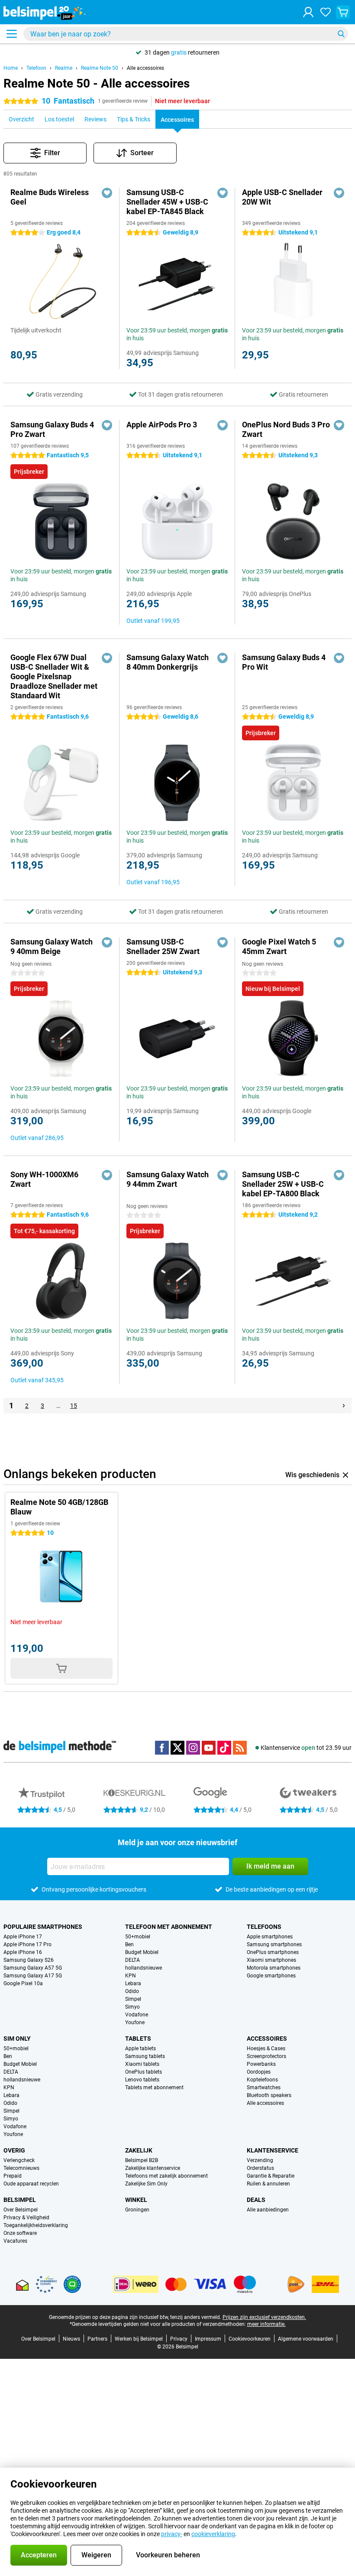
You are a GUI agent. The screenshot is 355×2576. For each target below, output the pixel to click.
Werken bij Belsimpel (139, 2339)
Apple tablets (140, 2048)
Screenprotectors (266, 2056)
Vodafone (137, 2015)
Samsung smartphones (274, 1944)
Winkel (136, 2200)
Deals (256, 2200)
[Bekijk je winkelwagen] (343, 12)
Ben (129, 1944)
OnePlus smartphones (273, 1952)
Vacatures (15, 2241)
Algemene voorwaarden (306, 2339)
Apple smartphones (270, 1937)
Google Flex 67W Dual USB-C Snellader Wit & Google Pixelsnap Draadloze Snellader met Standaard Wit (54, 676)
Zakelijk (139, 2150)
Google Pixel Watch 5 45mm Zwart (279, 946)
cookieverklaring (213, 2534)
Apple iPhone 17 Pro (27, 1944)
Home (11, 68)
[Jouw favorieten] (326, 12)
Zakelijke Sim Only (146, 2184)
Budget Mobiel (142, 1952)
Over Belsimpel (21, 2210)
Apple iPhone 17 (23, 1937)
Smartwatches (264, 2088)
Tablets (138, 2039)
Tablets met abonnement (154, 2088)
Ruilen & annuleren (268, 2184)
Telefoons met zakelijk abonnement (166, 2176)
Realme (64, 68)
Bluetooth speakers (269, 2095)
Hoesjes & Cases (266, 2048)
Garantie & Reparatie (271, 2176)
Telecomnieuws (21, 2168)
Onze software (20, 2233)
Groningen (137, 2210)
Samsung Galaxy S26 (29, 1960)
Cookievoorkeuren (250, 2339)
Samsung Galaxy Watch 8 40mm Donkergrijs (168, 662)
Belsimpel (20, 2200)
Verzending (260, 2160)
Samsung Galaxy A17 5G (33, 1976)
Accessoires (267, 2039)
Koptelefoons (262, 2080)
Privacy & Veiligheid (26, 2218)
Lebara (133, 1983)
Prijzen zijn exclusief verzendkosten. (264, 2317)
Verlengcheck (19, 2160)
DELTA (132, 1960)
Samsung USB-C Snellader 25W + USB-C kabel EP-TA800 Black (283, 1184)
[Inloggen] (308, 12)
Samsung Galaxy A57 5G (33, 1968)
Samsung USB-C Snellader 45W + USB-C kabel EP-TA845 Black (167, 202)
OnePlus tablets (144, 2072)
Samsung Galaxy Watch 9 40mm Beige (52, 946)
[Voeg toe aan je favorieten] (107, 193)
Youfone (135, 2022)
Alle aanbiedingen (268, 2210)
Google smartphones (271, 1976)
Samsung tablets (145, 2056)
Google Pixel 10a (23, 1983)
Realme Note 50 (100, 68)
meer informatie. (266, 2324)
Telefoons (264, 1927)
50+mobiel (138, 1937)
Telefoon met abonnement (169, 1927)
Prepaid (13, 2176)
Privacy (179, 2339)
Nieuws (71, 2339)
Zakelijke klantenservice (153, 2168)
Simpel (133, 1999)
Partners (97, 2339)
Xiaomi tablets (142, 2064)
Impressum (208, 2339)
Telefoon (36, 68)
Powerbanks (261, 2064)
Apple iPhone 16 (23, 1952)
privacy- (172, 2534)
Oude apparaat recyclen (31, 2184)
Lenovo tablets (142, 2080)
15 (74, 1406)
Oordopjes (259, 2072)
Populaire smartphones (43, 1927)
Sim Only (17, 2039)
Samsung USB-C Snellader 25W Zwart (163, 946)
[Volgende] (344, 1406)
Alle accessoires (145, 68)
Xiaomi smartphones (271, 1960)
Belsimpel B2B (142, 2160)
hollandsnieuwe (144, 1968)
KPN (131, 1976)
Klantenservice (273, 2150)
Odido (132, 1991)
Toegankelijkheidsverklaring (36, 2225)
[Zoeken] (341, 34)
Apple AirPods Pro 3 (162, 425)
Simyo (132, 2007)
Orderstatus (260, 2168)
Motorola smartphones (274, 1968)
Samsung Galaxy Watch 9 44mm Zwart (168, 1179)
